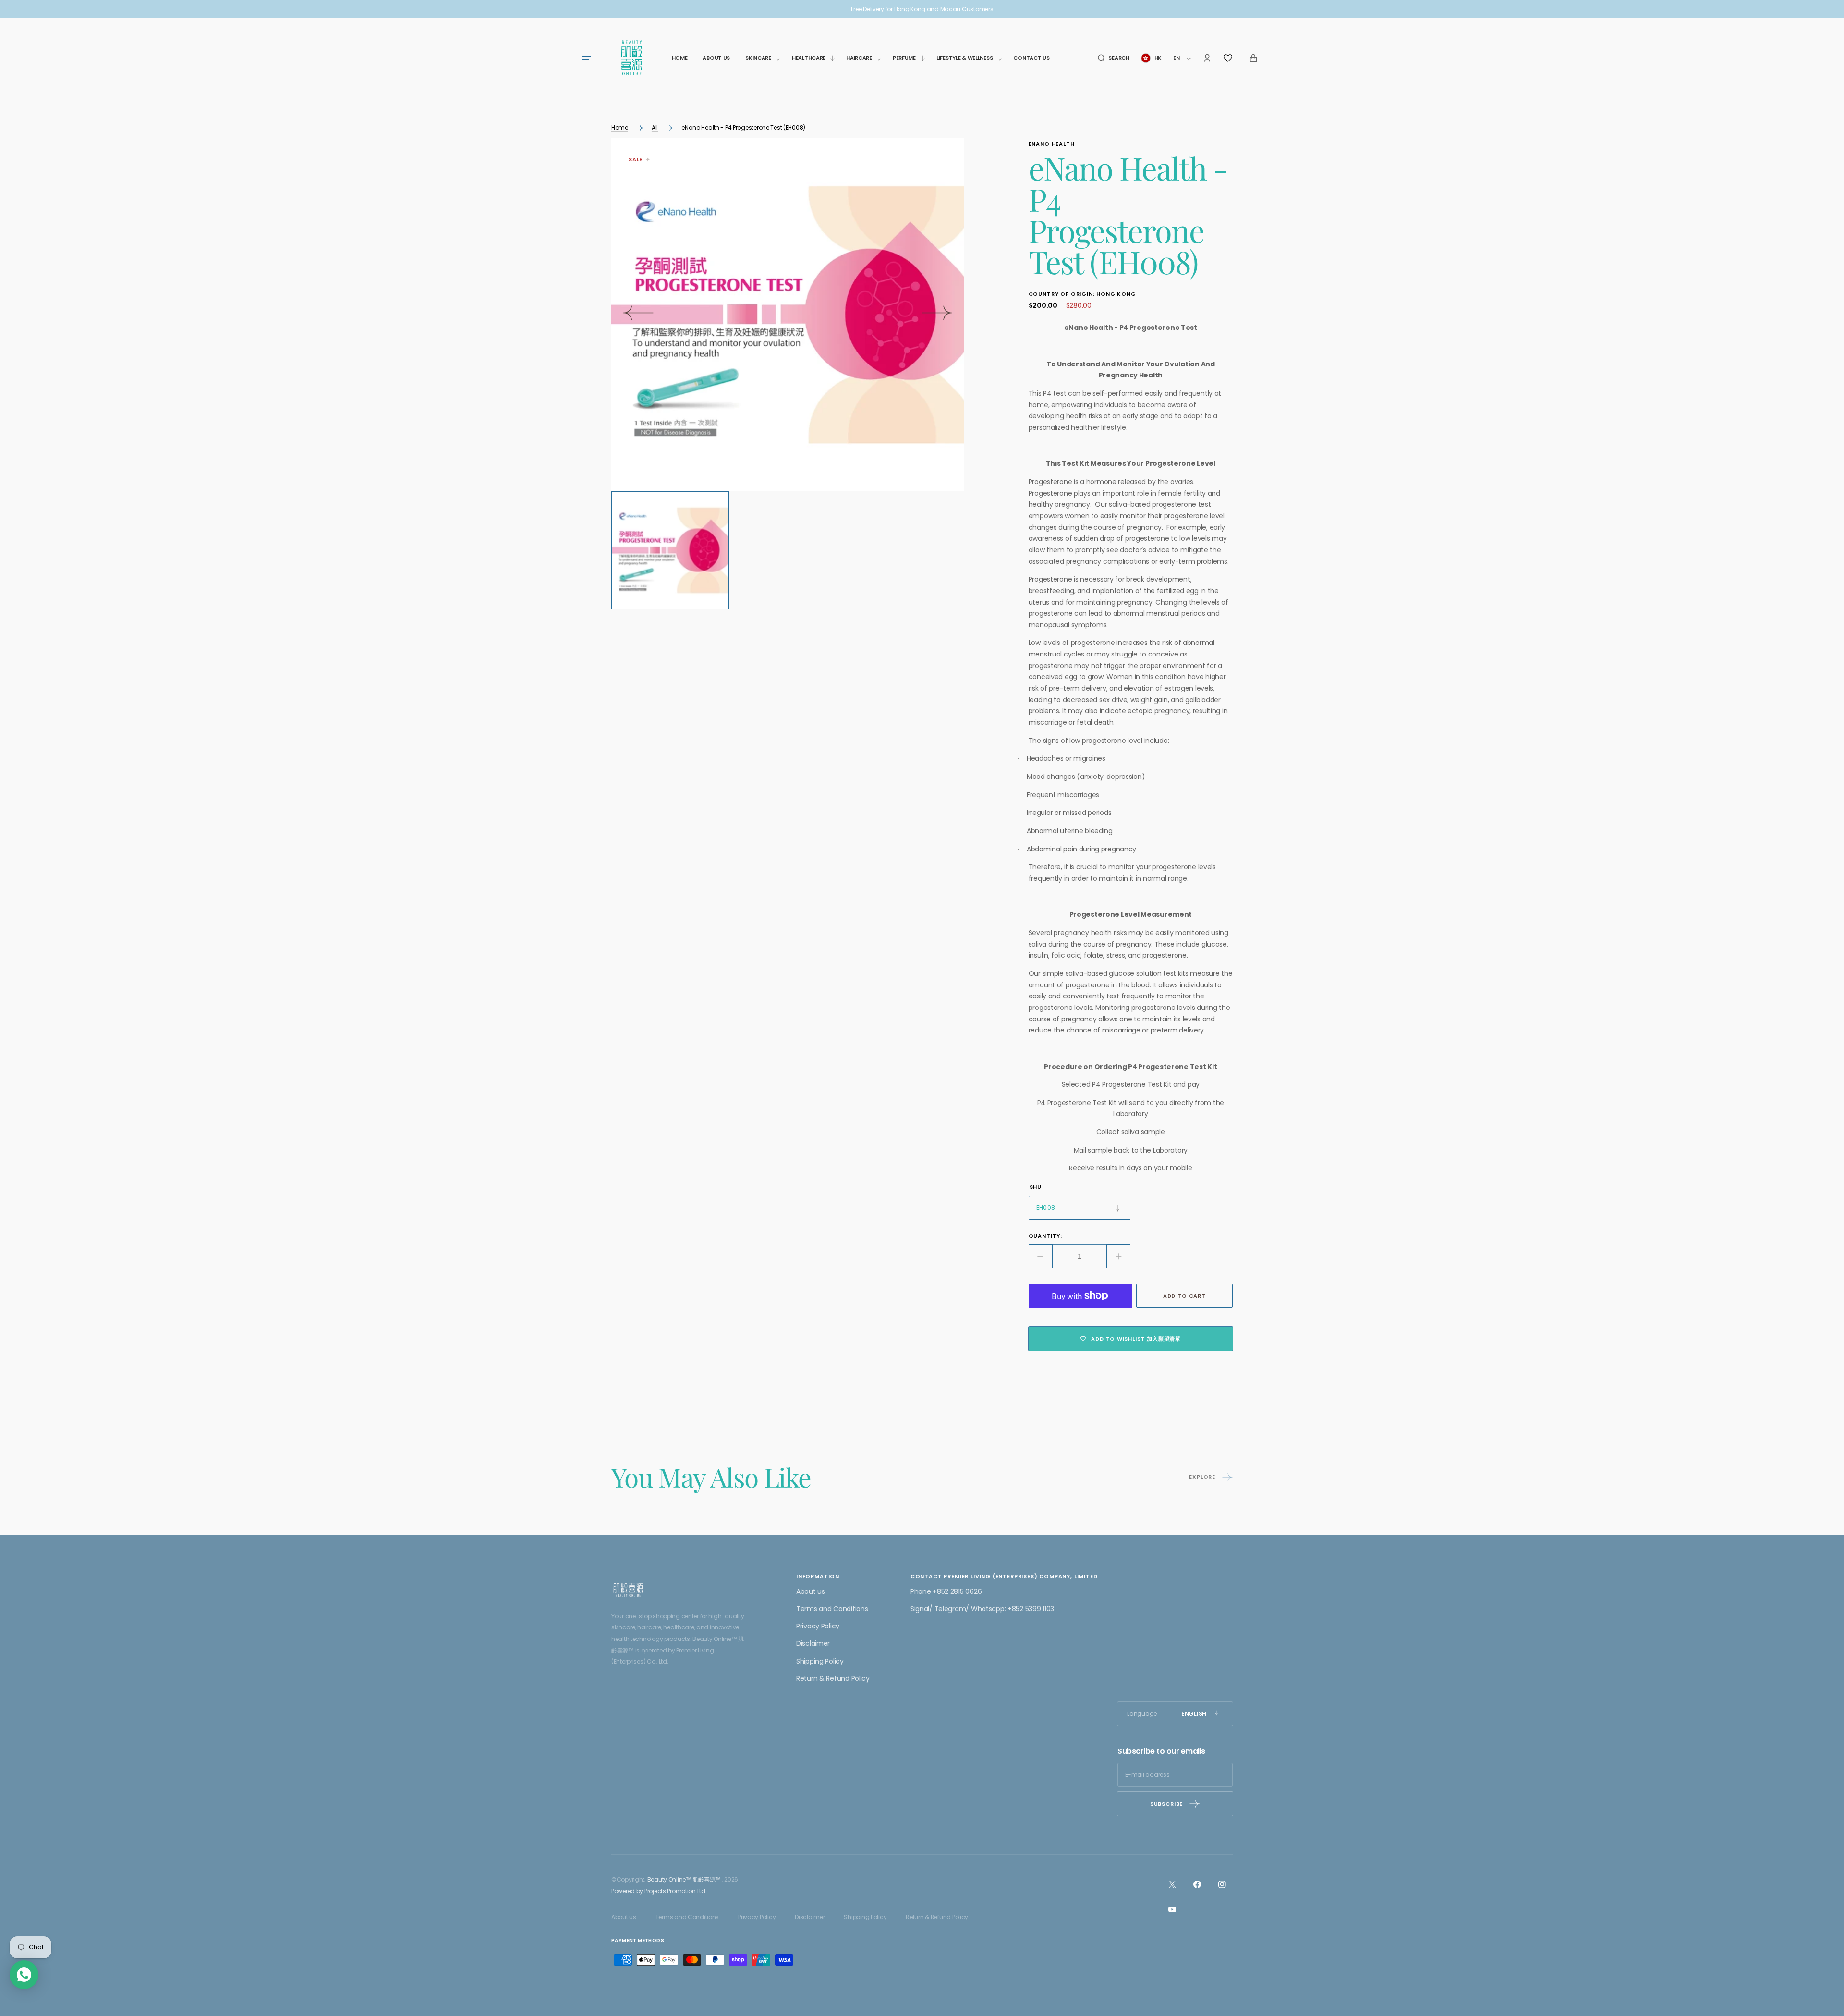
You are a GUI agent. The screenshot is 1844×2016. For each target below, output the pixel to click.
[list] (788, 315)
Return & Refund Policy (833, 1678)
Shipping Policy (820, 1661)
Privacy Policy (818, 1626)
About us (811, 1591)
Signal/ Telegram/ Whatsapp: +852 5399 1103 (982, 1609)
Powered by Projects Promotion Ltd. (659, 1891)
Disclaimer (813, 1643)
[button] (1113, 58)
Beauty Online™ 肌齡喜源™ (684, 1879)
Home (620, 128)
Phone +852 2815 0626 (946, 1591)
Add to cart (1184, 1296)
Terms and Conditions (832, 1609)
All (655, 128)
